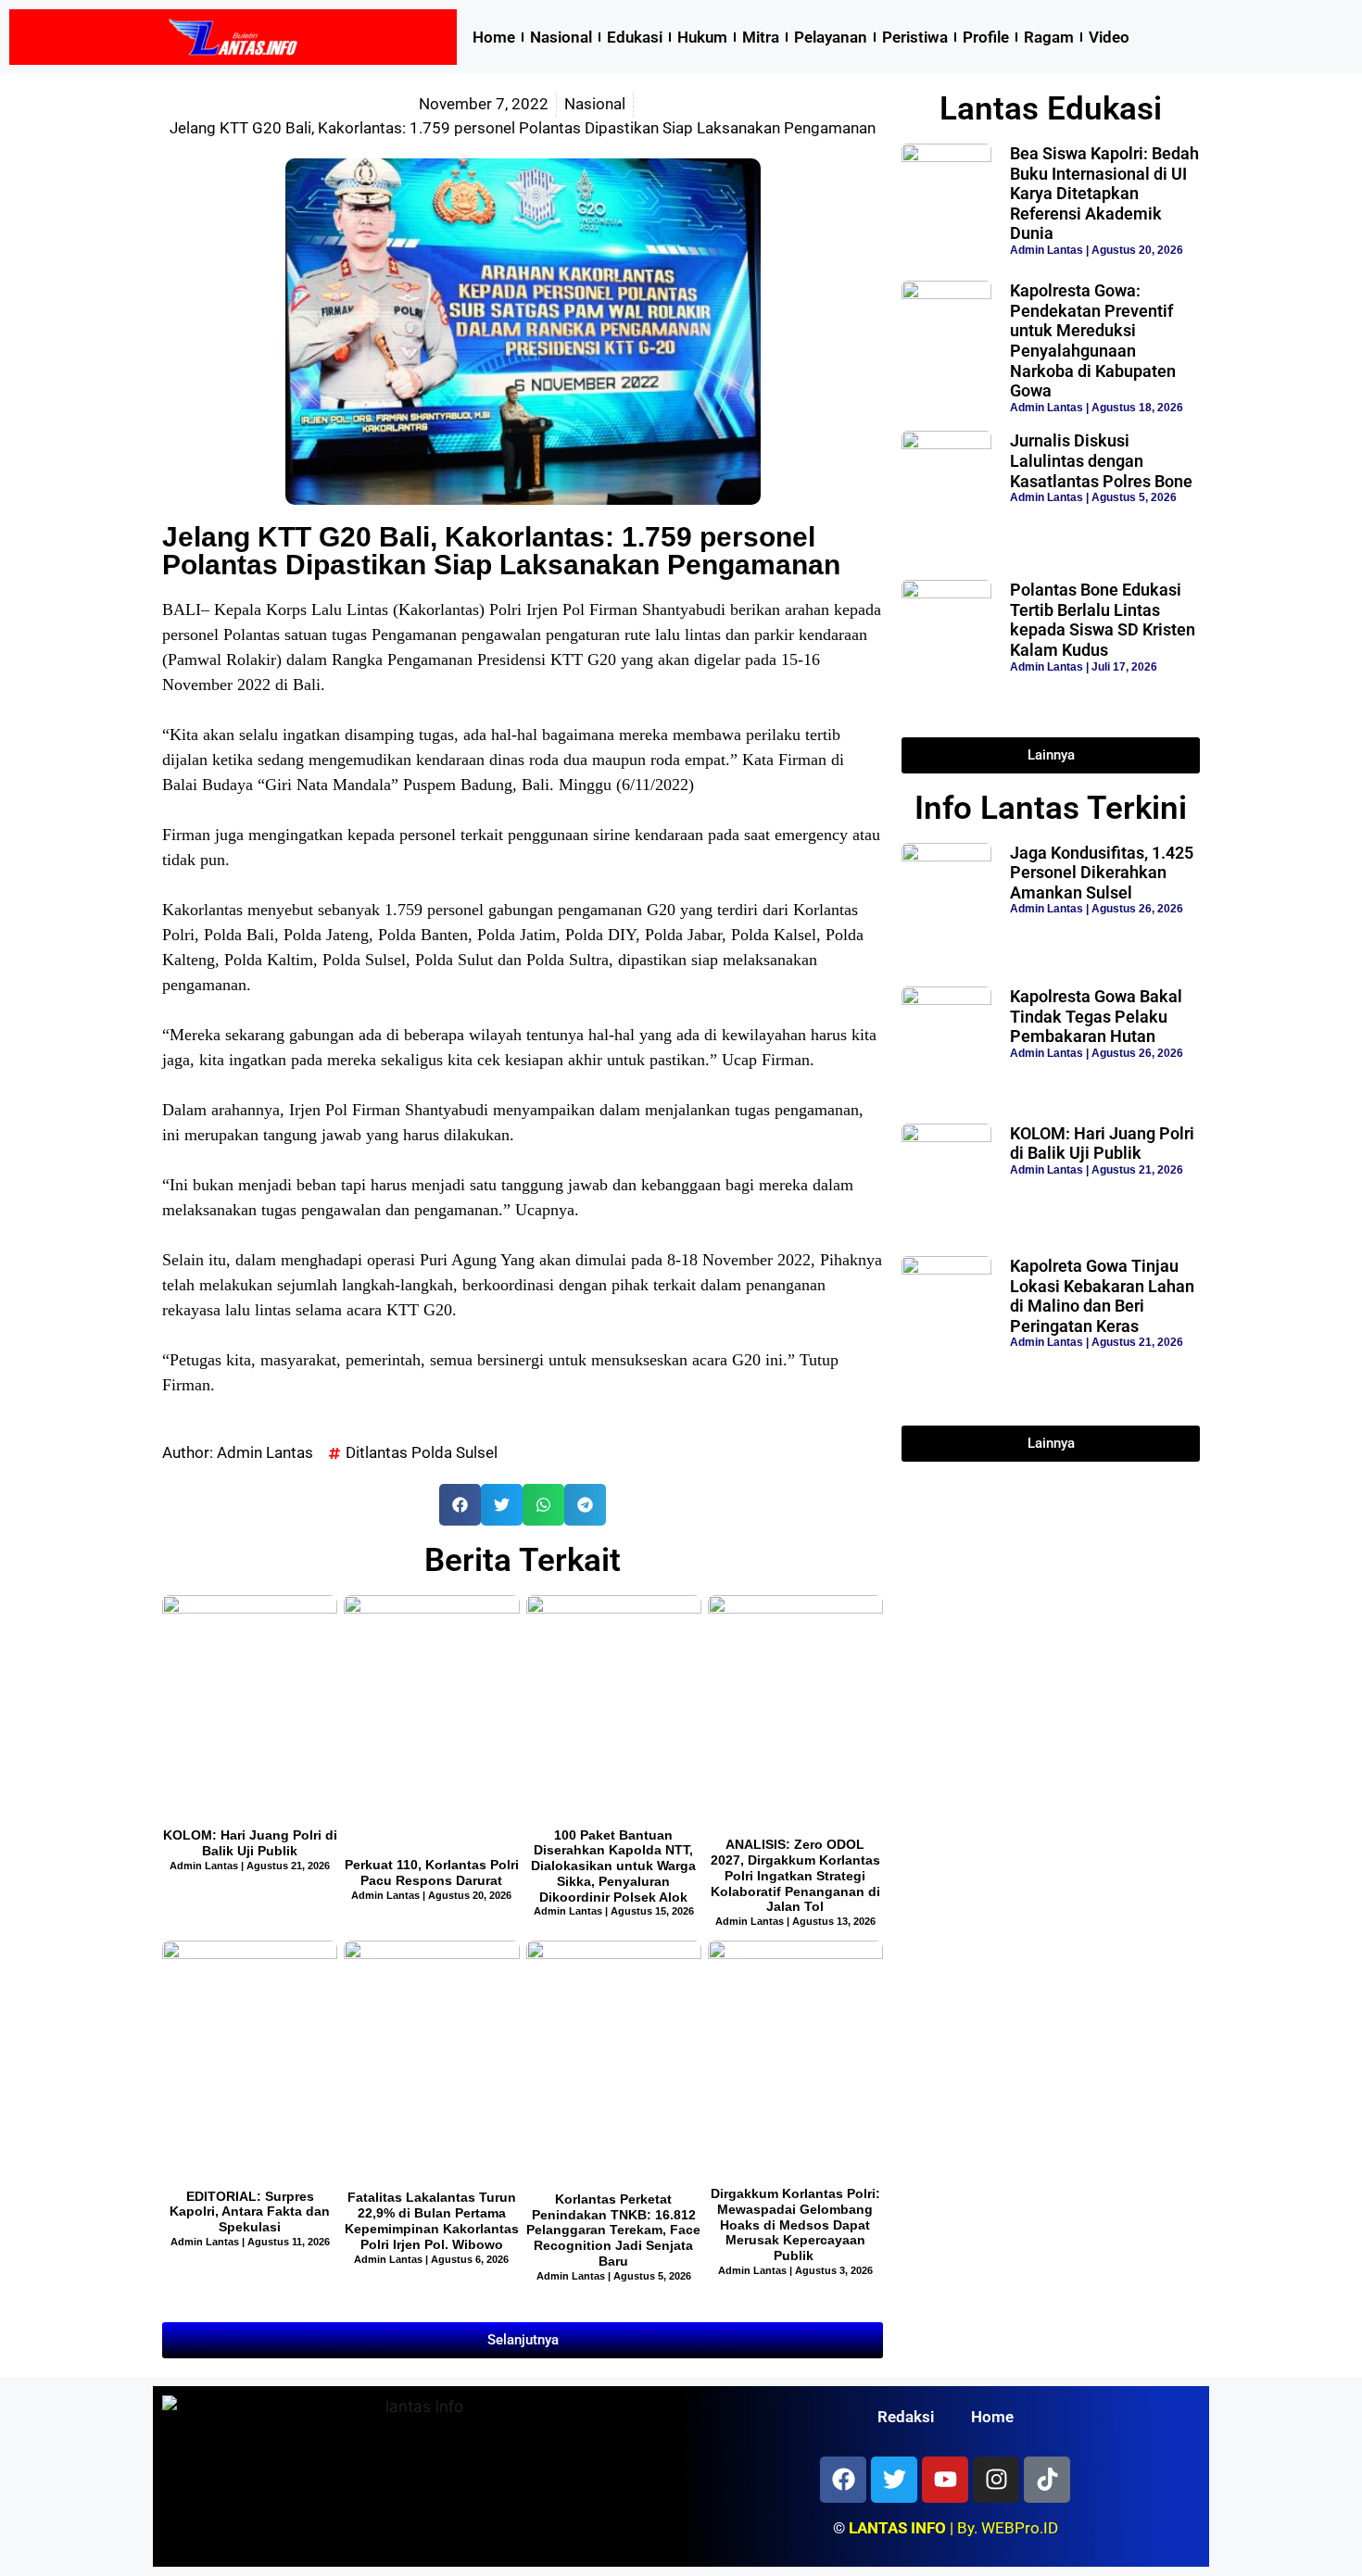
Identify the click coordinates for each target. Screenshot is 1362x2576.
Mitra (761, 37)
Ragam (1049, 37)
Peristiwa (915, 37)
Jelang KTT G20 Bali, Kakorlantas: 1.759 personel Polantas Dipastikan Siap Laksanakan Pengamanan (501, 551)
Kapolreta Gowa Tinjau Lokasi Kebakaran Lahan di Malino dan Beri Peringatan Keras (1102, 1296)
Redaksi (906, 2417)
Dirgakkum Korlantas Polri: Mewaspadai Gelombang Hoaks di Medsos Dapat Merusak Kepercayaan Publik (795, 2224)
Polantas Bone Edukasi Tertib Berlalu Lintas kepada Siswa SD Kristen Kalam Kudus (1103, 620)
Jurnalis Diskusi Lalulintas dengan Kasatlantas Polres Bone (1101, 460)
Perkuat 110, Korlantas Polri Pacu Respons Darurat (432, 1872)
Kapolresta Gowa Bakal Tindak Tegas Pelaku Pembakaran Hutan (1096, 1016)
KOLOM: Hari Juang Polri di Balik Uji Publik (250, 1843)
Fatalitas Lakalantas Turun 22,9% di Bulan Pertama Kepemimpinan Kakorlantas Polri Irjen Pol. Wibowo (432, 2220)
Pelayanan (831, 37)
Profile (986, 37)
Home (494, 37)
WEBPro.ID (1020, 2528)
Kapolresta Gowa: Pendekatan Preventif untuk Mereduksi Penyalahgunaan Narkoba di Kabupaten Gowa (1093, 340)
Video (1109, 37)
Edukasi (635, 37)
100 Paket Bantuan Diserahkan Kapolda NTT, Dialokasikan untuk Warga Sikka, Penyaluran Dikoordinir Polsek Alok (613, 1866)
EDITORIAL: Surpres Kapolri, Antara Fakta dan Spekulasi (250, 2212)
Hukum (702, 37)
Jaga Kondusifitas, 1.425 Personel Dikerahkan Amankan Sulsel (1102, 873)
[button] (460, 1505)
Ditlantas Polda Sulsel (422, 1452)
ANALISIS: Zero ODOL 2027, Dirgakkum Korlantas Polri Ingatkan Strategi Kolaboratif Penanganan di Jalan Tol (795, 1875)
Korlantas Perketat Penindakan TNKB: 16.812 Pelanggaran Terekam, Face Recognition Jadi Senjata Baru (613, 2230)
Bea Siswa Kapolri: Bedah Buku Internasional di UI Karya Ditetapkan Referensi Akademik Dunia (1104, 193)
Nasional (561, 37)
